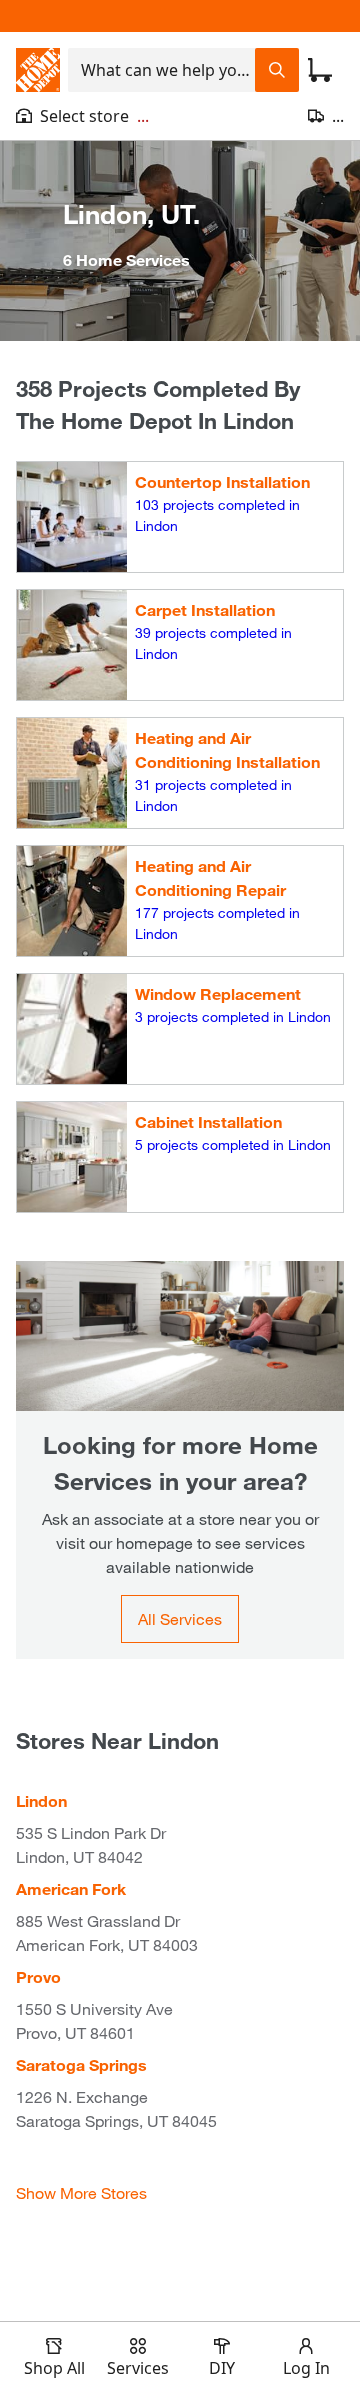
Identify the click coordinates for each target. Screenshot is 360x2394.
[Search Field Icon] (277, 70)
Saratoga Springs (81, 2064)
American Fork (71, 1888)
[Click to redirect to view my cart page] (320, 70)
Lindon (41, 1800)
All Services (180, 1618)
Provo (38, 1976)
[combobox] (161, 70)
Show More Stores (81, 2192)
